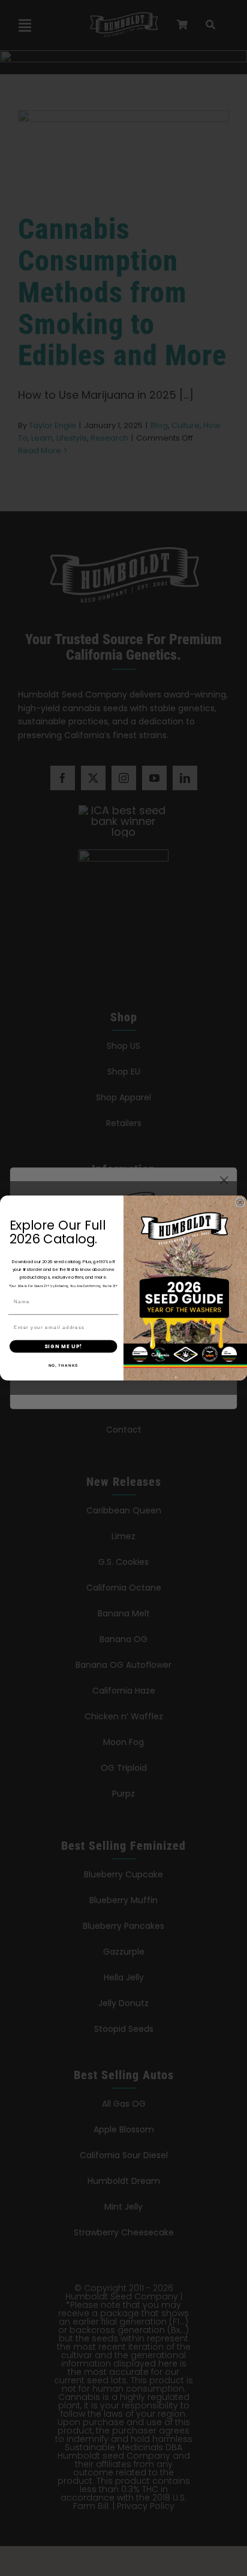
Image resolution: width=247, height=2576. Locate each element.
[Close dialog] (240, 1202)
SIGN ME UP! (64, 1346)
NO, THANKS (64, 1365)
